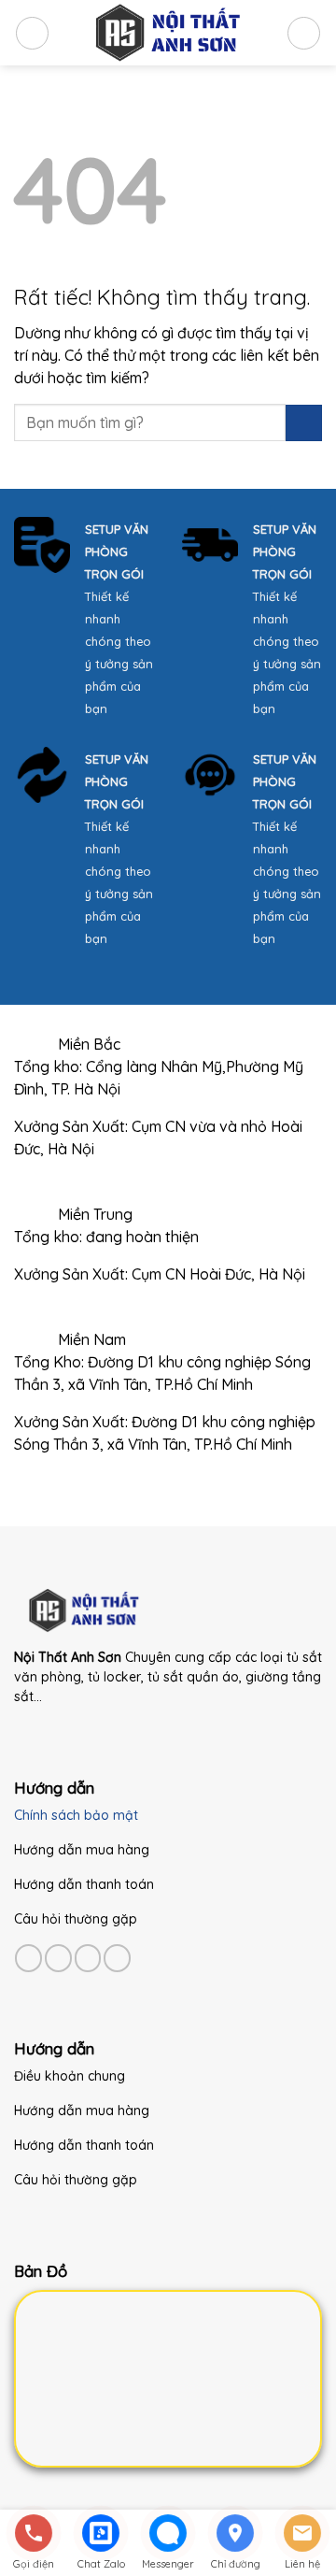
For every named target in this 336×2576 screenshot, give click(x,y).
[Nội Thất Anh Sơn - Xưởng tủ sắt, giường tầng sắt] (168, 33)
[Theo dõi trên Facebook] (28, 1958)
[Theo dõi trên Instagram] (58, 1958)
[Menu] (32, 33)
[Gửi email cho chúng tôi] (117, 1958)
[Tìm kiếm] (304, 33)
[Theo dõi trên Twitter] (88, 1958)
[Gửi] (304, 423)
